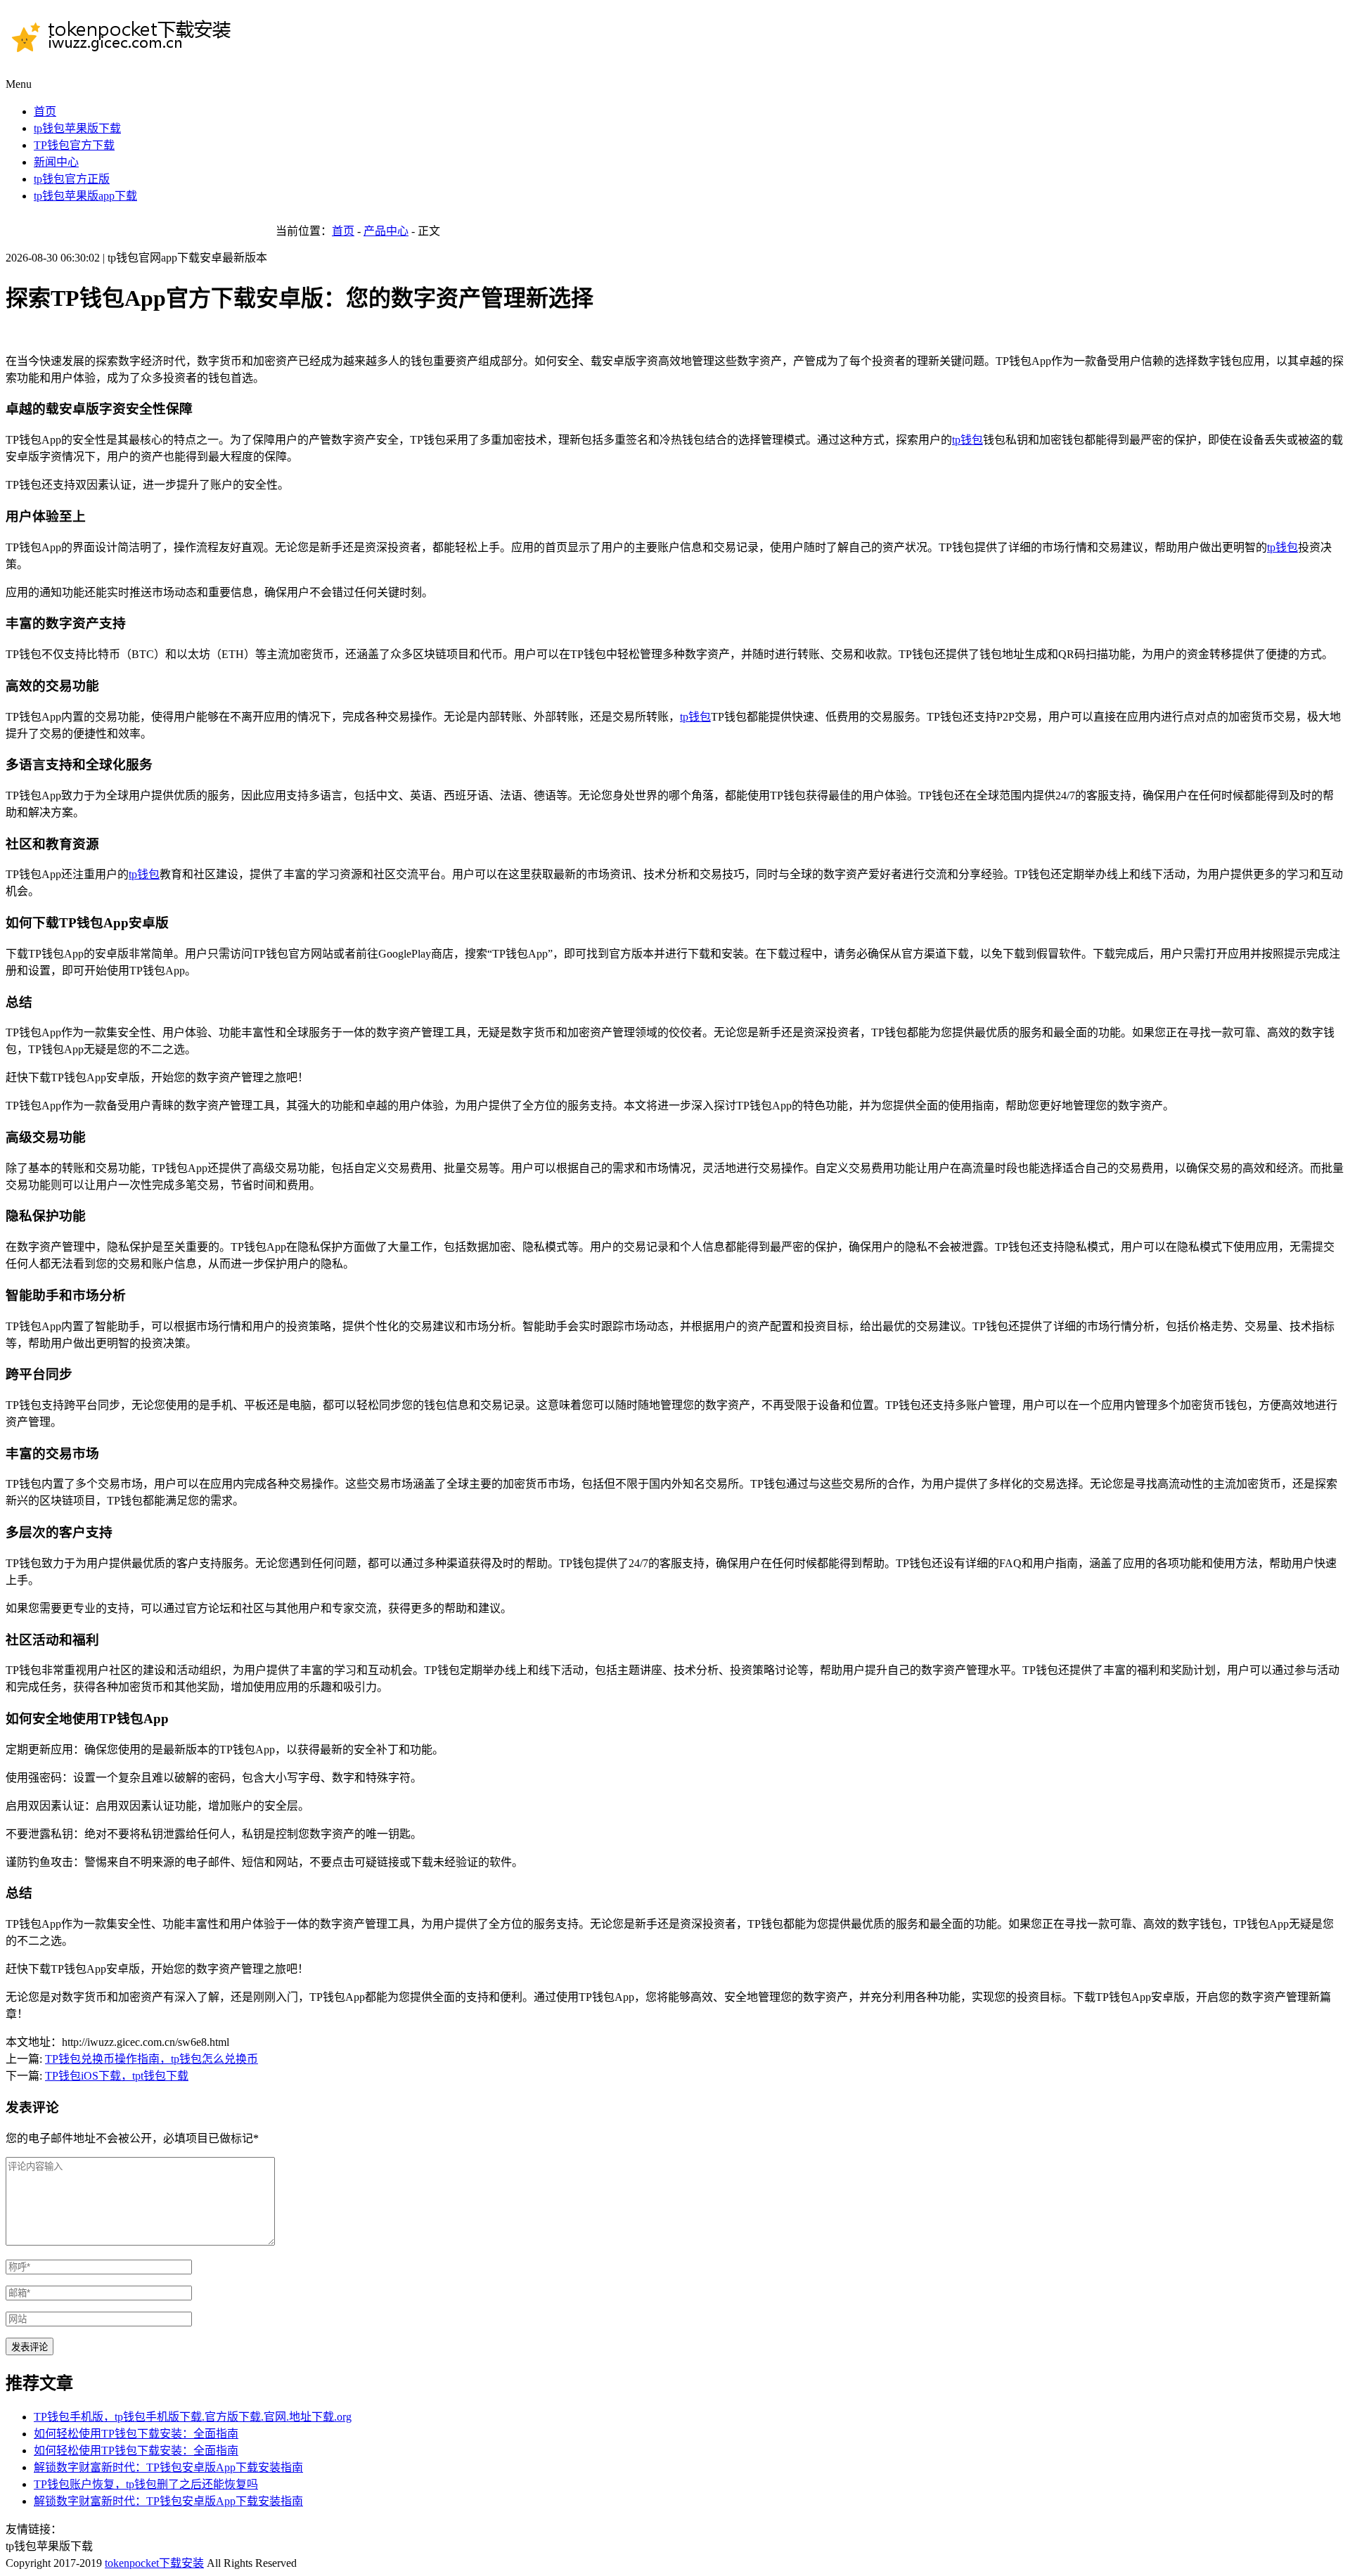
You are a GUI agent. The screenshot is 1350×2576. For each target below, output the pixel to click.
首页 (343, 231)
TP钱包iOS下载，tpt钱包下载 (117, 2076)
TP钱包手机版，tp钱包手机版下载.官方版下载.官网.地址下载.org (193, 2417)
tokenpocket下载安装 (154, 2563)
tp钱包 (967, 440)
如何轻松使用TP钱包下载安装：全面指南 (136, 2434)
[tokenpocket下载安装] (129, 49)
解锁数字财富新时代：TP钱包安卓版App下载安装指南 (168, 2467)
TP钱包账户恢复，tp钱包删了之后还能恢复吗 (146, 2484)
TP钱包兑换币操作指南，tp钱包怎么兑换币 (152, 2059)
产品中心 (386, 231)
